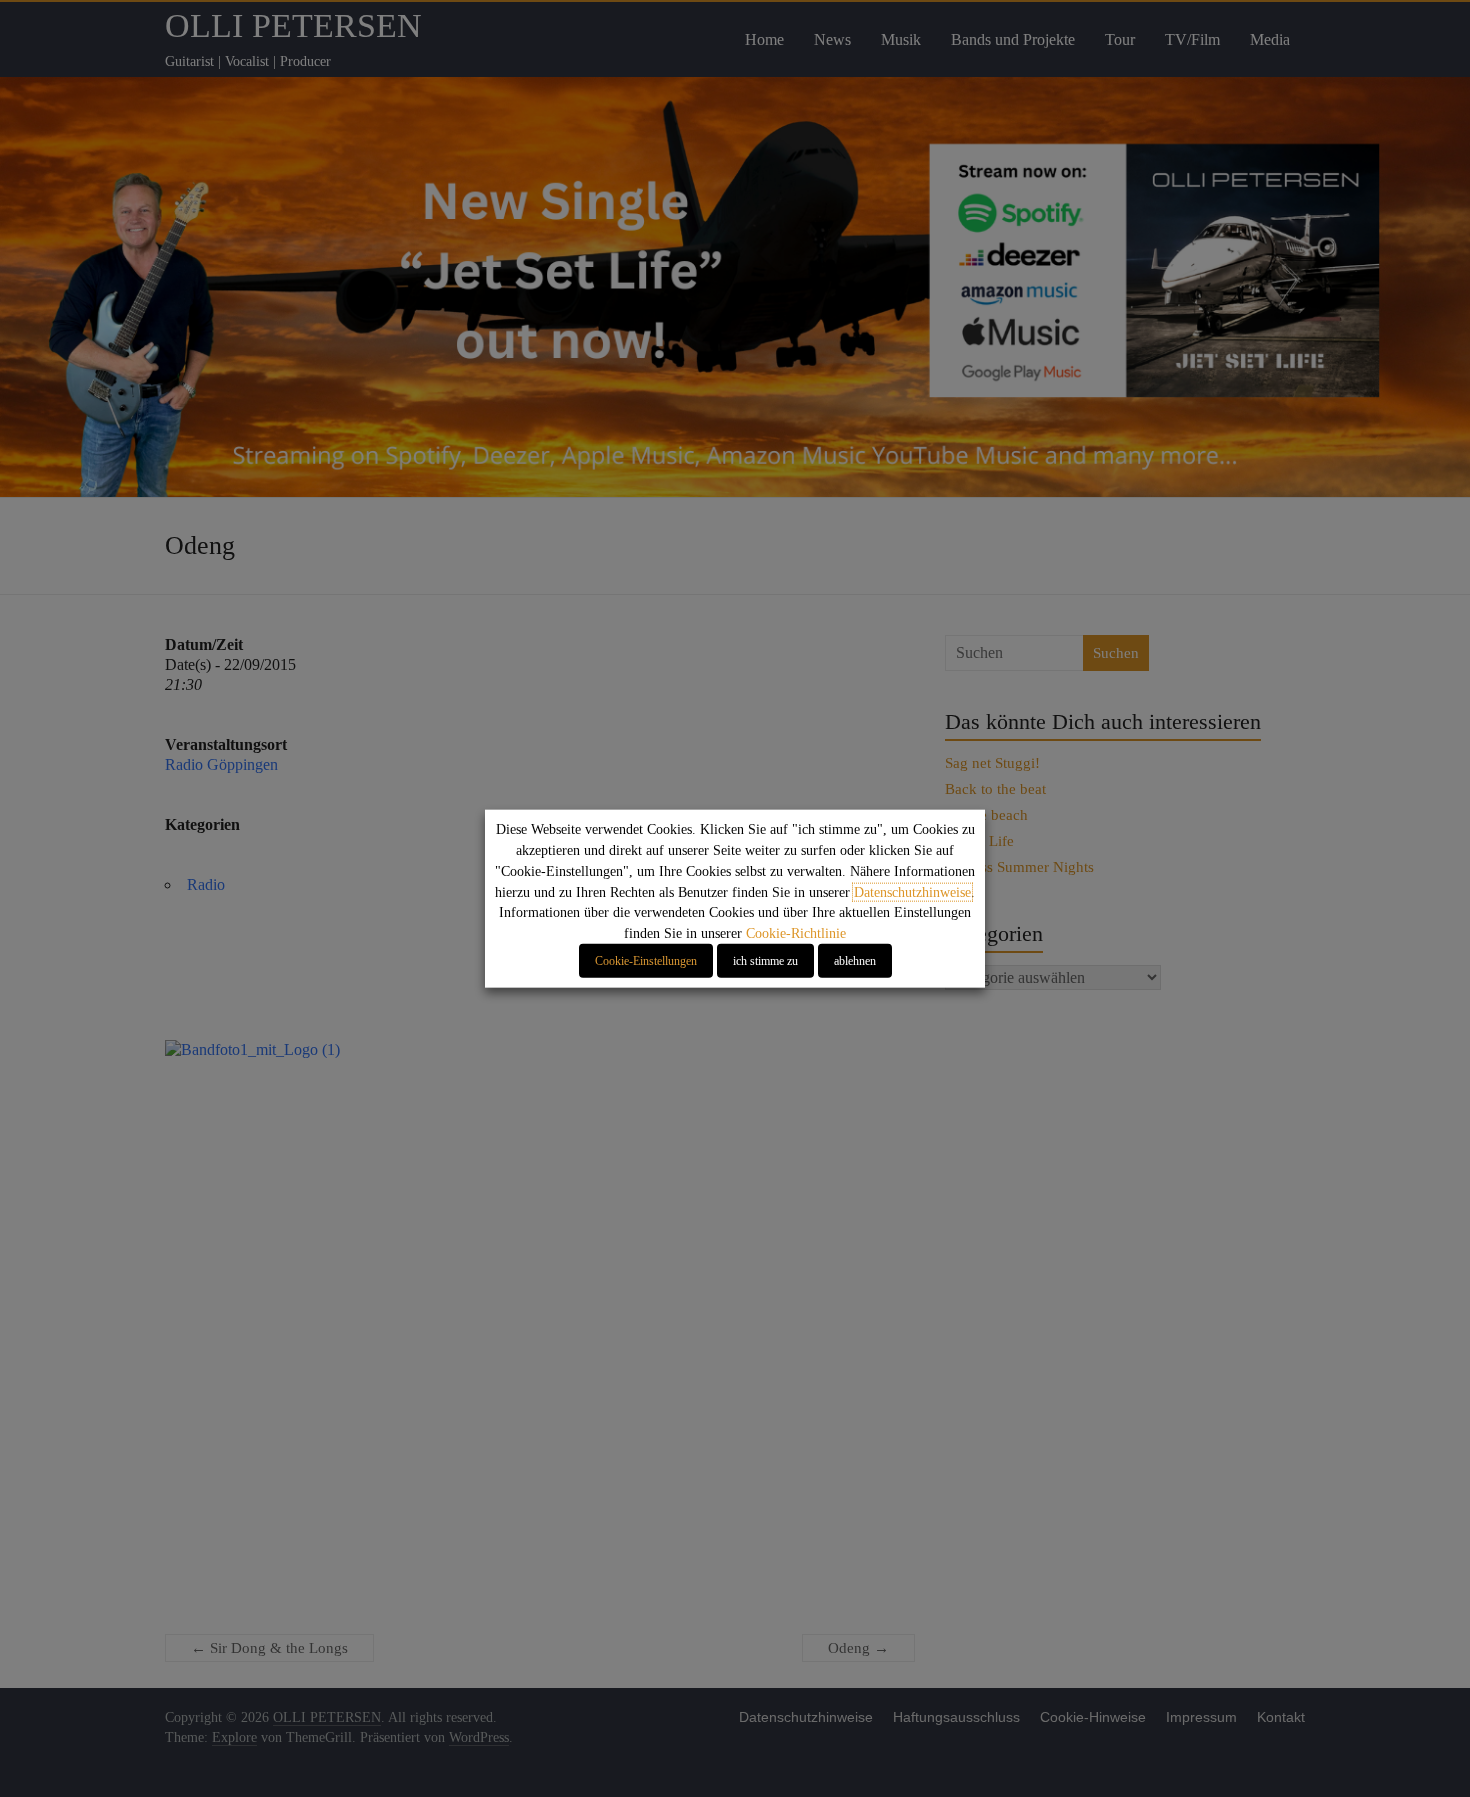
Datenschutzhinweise (912, 891)
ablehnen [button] (855, 961)
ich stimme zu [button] (765, 961)
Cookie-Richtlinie (796, 933)
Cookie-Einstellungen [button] (646, 961)
